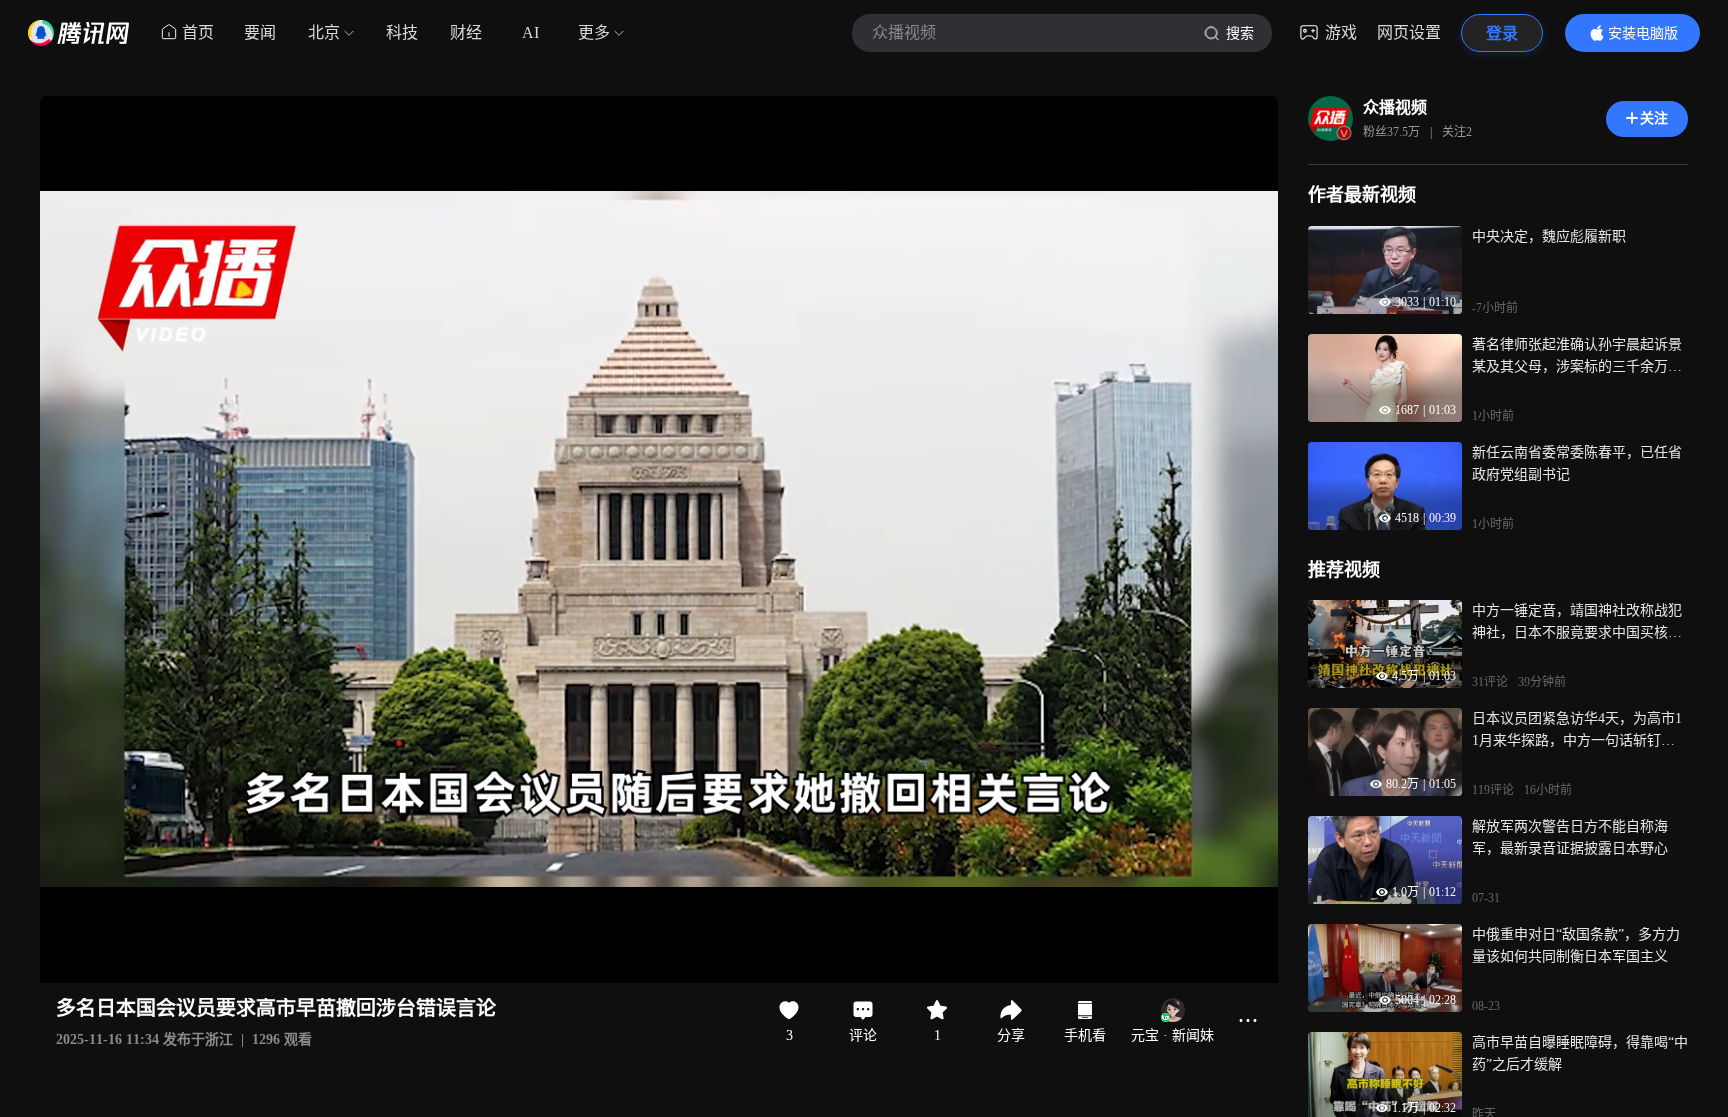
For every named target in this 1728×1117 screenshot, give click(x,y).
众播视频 (1395, 107)
